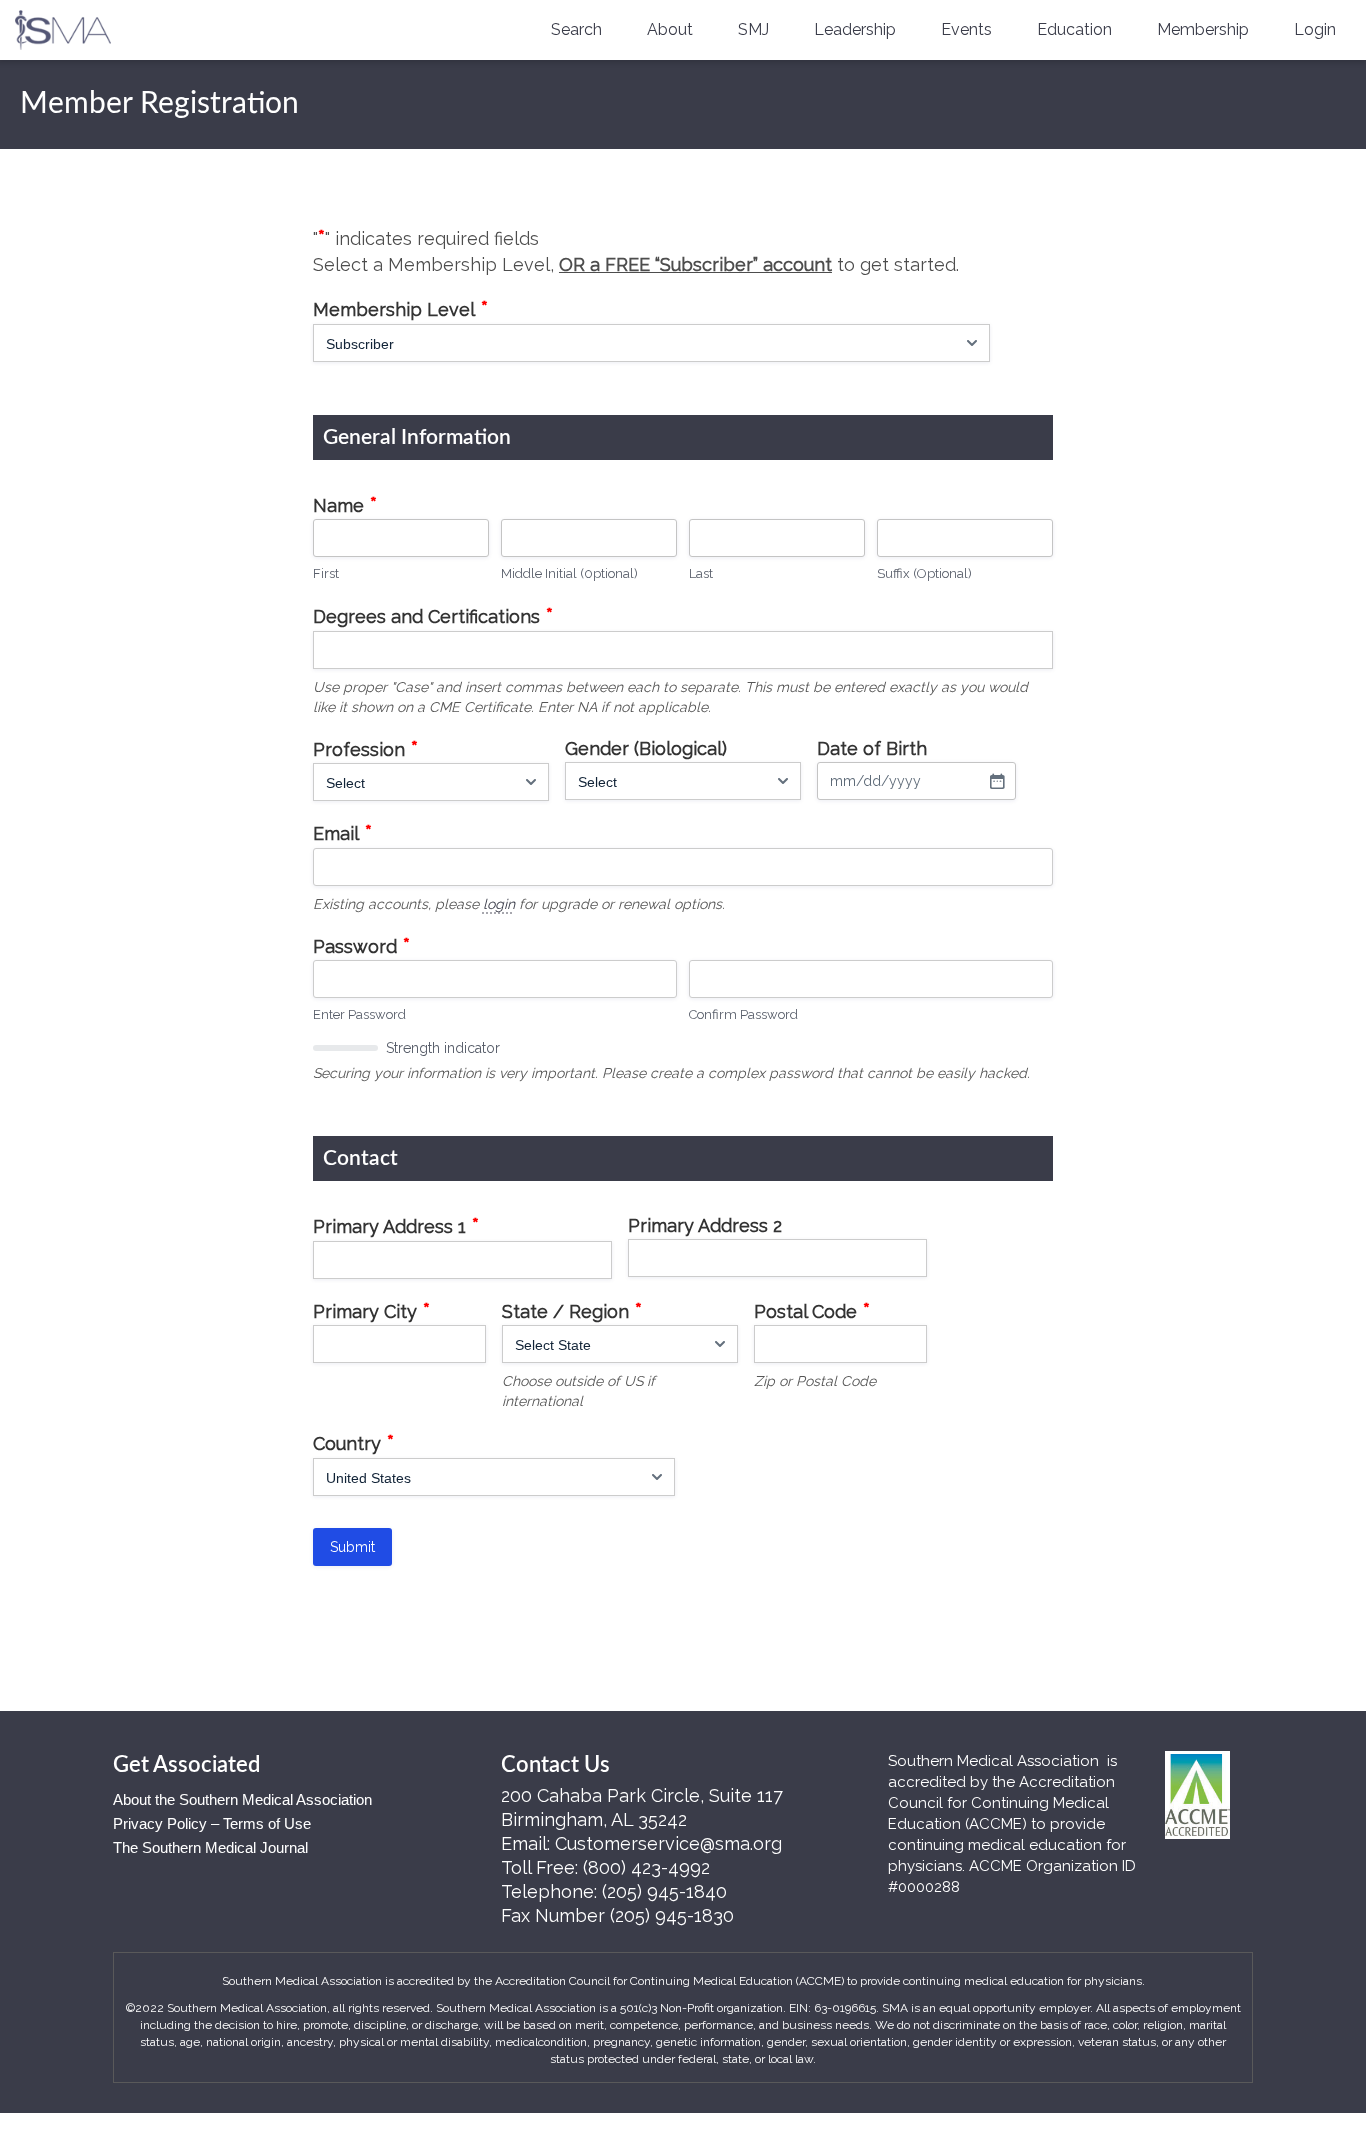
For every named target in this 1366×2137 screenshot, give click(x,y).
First (326, 573)
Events (966, 29)
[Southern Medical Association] (63, 23)
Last (701, 573)
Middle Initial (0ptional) (569, 573)
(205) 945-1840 (664, 1891)
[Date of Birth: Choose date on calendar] (997, 781)
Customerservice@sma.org (668, 1843)
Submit (352, 1547)
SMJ (753, 29)
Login (1315, 29)
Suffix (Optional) (924, 573)
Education (1074, 29)
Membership (1203, 29)
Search (576, 29)
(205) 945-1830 (672, 1915)
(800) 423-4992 (646, 1867)
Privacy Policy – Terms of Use (212, 1823)
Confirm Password (743, 1014)
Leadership (855, 29)
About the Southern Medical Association (242, 1799)
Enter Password (359, 1014)
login (499, 904)
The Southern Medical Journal (210, 1847)
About (670, 29)
